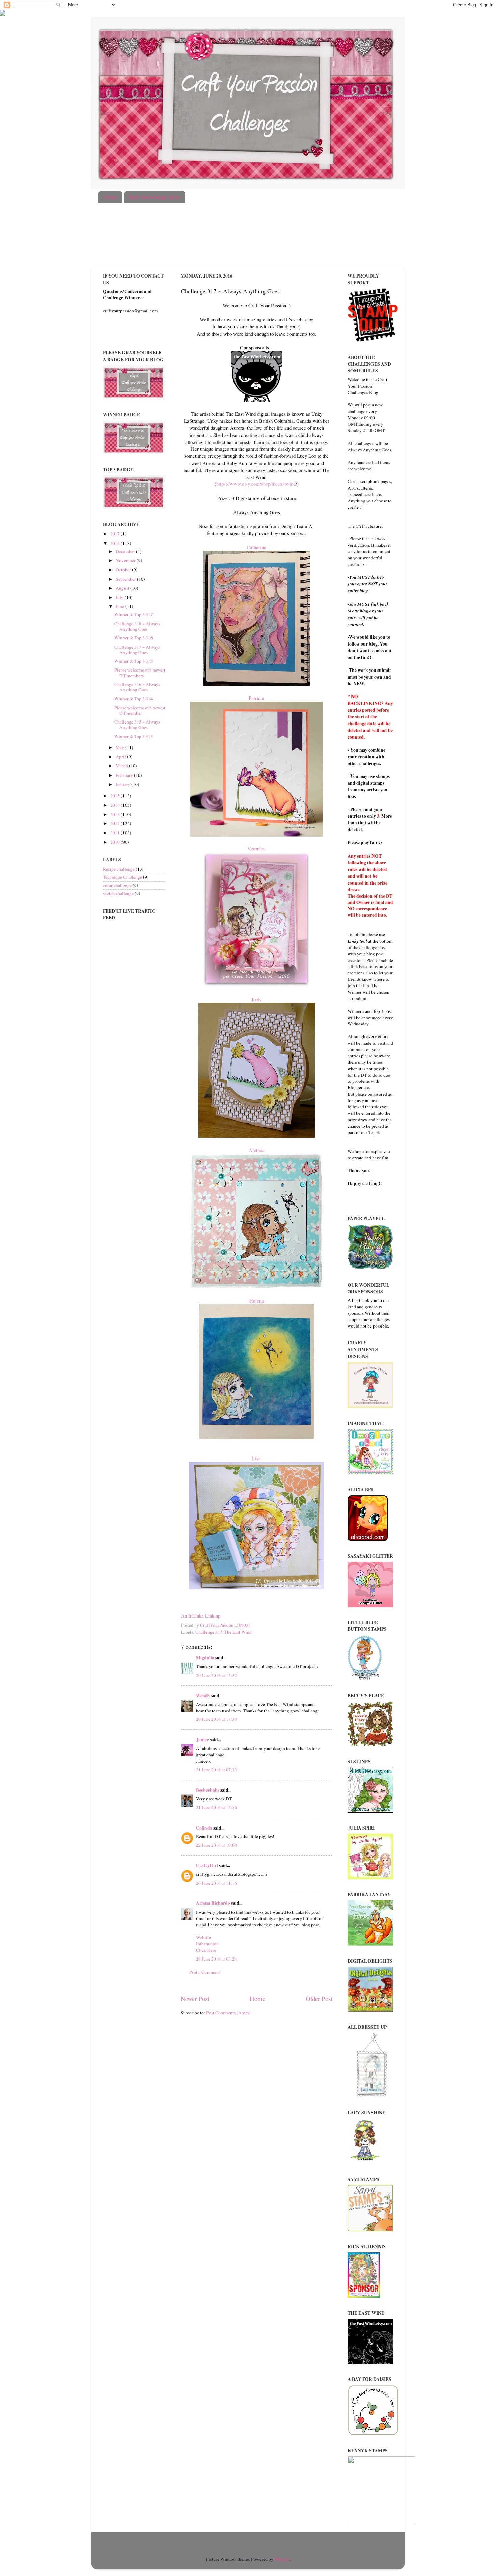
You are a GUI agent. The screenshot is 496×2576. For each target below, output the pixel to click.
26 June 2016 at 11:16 (216, 1883)
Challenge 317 (209, 1632)
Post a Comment (205, 1972)
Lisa (256, 1458)
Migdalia (205, 1658)
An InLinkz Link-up (201, 1615)
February (125, 775)
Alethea (257, 1150)
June (120, 606)
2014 (116, 805)
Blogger (282, 2559)
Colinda (204, 1828)
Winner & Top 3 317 (134, 614)
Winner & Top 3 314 (134, 699)
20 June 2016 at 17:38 (216, 1719)
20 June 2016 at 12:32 (216, 1675)
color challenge (117, 885)
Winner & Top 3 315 (134, 661)
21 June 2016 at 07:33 (216, 1770)
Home (111, 197)
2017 (116, 534)
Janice (202, 1740)
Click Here (206, 1950)
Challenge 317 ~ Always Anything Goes (137, 650)
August (123, 588)
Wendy (203, 1696)
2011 (116, 833)
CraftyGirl (207, 1865)
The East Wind (238, 1632)
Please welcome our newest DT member (140, 710)
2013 (116, 814)
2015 (116, 796)
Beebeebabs (208, 1790)
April (121, 757)
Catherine (256, 547)
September (126, 579)
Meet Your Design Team (154, 197)
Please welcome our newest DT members (140, 673)
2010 (116, 842)
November (126, 560)
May (120, 747)
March (122, 766)
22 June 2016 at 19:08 (216, 1845)
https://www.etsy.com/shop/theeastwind (256, 484)
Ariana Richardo (213, 1903)
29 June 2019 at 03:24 (216, 1959)
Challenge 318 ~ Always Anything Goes (137, 626)
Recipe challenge (119, 869)
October (124, 570)
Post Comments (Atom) (228, 2013)
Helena (257, 1300)
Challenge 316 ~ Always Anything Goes (137, 687)
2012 (116, 823)
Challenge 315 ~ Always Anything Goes (137, 725)
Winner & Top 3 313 (134, 736)
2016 (116, 543)
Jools (256, 999)
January (123, 784)
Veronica (256, 848)
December (126, 551)
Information (207, 1944)
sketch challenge (118, 893)
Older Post (319, 1999)
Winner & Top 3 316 (134, 638)
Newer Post (195, 1999)
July (120, 597)
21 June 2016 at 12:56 (216, 1807)
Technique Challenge (122, 877)
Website (203, 1937)
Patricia (256, 698)
